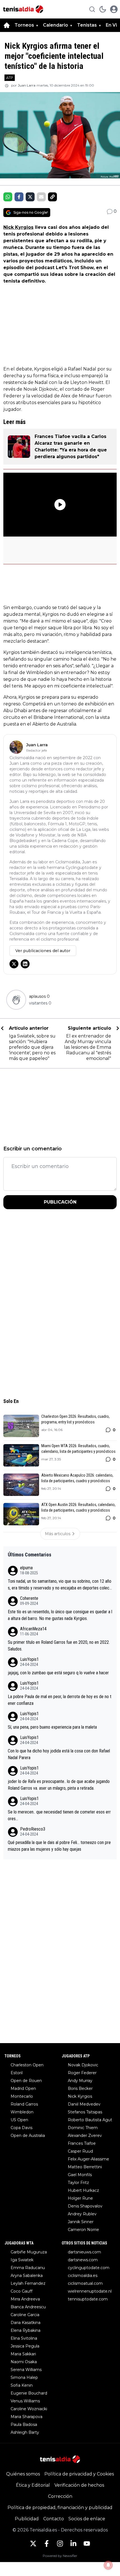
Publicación (60, 1202)
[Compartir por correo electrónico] (41, 197)
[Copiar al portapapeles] (52, 197)
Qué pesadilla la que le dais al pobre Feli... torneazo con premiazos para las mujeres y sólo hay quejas (59, 1846)
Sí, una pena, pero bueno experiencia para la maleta (52, 1727)
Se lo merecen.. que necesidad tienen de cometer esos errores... (59, 1815)
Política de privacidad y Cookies (79, 2474)
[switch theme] (103, 9)
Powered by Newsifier (60, 2556)
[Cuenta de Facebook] (47, 2544)
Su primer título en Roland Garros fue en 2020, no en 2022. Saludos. (59, 1646)
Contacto (54, 2519)
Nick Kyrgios (18, 227)
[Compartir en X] (30, 197)
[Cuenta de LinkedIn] (73, 2544)
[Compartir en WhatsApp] (8, 197)
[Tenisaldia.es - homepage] (23, 9)
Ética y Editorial (33, 2485)
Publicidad (27, 2519)
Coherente (29, 1598)
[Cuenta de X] (33, 2544)
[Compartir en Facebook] (19, 197)
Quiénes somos (23, 2474)
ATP (10, 78)
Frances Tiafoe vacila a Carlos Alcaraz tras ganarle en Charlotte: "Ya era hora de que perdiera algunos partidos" (71, 447)
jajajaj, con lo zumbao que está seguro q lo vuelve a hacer (58, 1673)
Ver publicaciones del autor (43, 951)
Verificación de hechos (79, 2485)
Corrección (60, 2496)
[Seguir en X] (14, 964)
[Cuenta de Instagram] (60, 2544)
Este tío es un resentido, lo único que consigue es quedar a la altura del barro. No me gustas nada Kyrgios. (60, 1615)
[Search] (92, 9)
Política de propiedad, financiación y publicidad (60, 2508)
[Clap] (16, 1000)
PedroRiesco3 (33, 1829)
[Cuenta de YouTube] (87, 2544)
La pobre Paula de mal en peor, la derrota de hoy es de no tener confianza (60, 1700)
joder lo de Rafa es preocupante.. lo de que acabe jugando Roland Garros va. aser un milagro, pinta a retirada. (59, 1785)
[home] (7, 25)
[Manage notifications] (108, 2565)
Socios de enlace (87, 2519)
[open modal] (114, 9)
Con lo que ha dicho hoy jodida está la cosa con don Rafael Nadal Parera (59, 1754)
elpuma (26, 1568)
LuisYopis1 (29, 1659)
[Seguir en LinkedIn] (25, 964)
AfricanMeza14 (33, 1629)
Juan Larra (27, 85)
